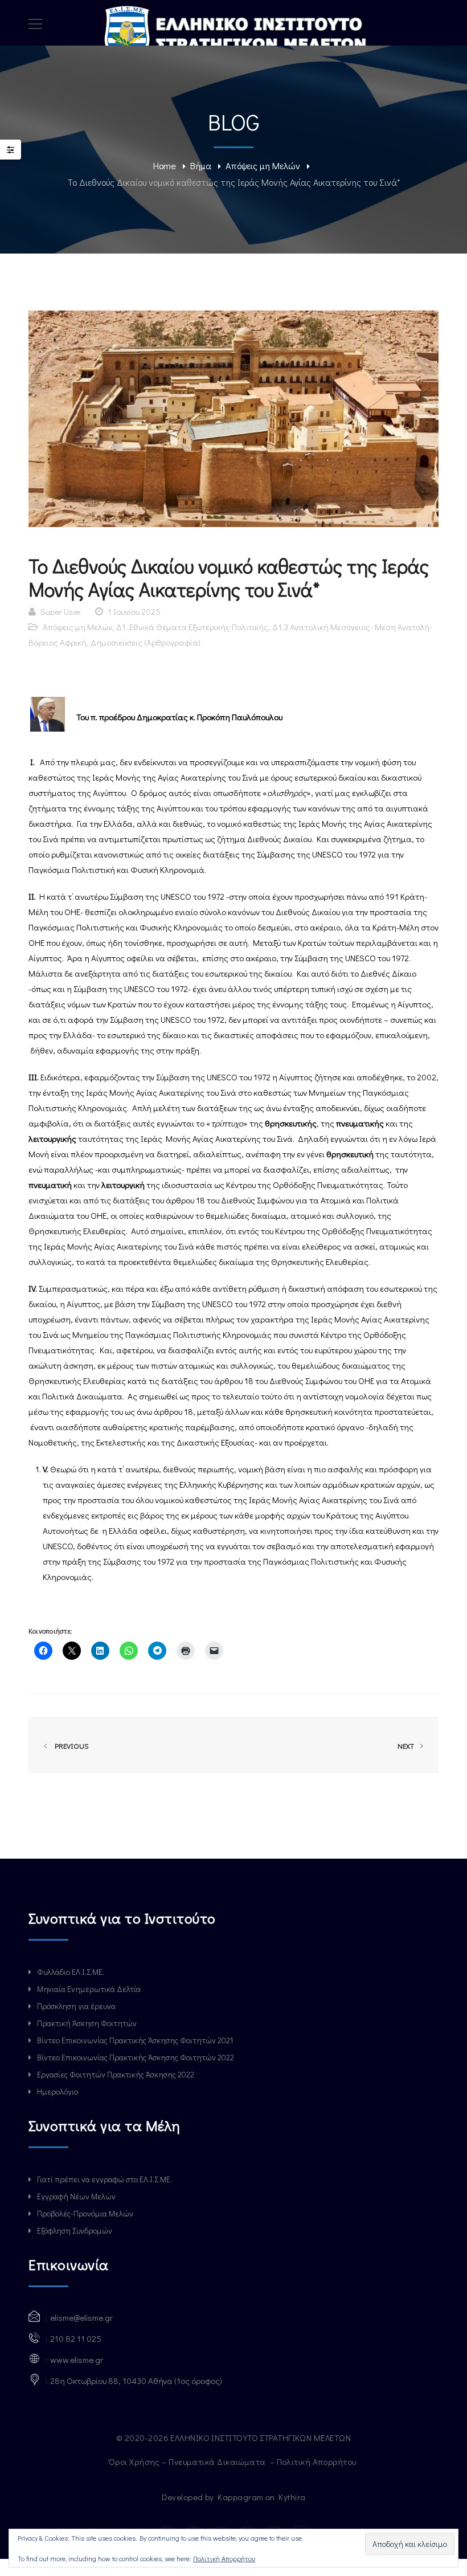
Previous (70, 1746)
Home (165, 166)
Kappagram (240, 2497)
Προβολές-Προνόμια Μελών (85, 2213)
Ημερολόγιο (58, 2091)
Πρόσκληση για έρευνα (76, 2006)
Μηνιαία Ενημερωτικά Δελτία (89, 1989)
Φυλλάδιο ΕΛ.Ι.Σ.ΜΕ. (71, 1972)
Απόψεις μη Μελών (263, 166)
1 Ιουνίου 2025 (134, 611)
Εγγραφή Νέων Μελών (76, 2196)
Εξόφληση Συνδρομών (75, 2230)
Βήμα (201, 166)
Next (407, 1746)
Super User (61, 611)
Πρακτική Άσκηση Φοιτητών (87, 2023)
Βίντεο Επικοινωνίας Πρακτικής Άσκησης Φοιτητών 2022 (136, 2057)
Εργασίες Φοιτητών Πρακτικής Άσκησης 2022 (116, 2074)
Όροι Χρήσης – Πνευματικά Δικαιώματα (188, 2461)
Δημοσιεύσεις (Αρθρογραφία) (146, 642)
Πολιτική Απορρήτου (318, 2461)
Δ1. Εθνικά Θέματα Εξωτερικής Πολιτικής (192, 627)
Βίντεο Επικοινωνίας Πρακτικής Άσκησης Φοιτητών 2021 (135, 2040)
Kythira (292, 2497)
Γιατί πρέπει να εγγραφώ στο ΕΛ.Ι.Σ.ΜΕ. (105, 2179)
